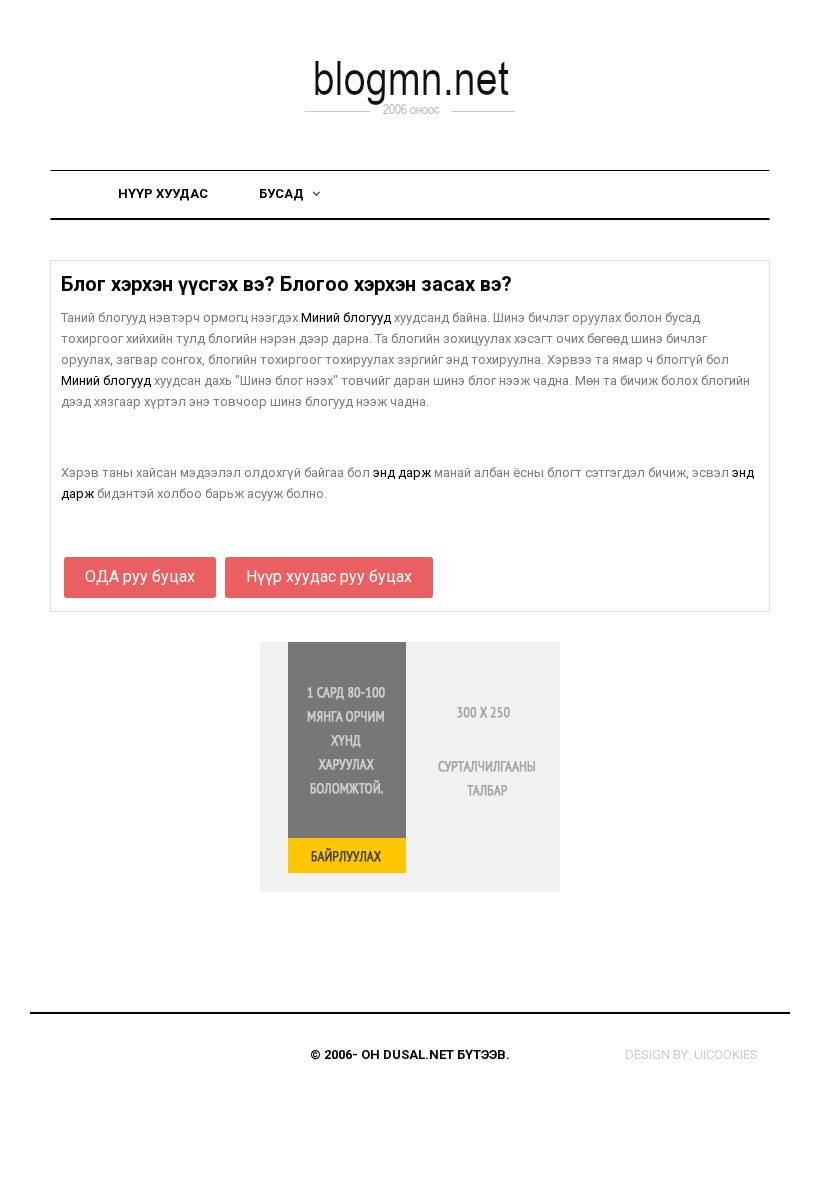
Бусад (283, 193)
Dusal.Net (418, 1054)
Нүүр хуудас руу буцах (329, 576)
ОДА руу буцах (140, 576)
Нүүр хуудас (163, 193)
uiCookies (726, 1054)
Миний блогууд (346, 317)
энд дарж (402, 472)
